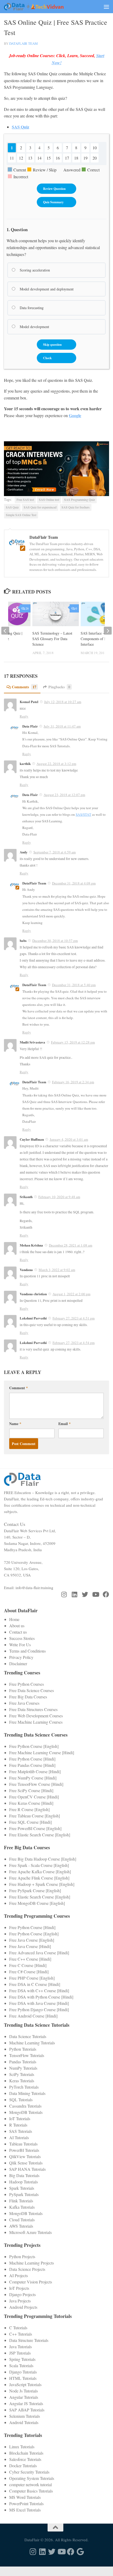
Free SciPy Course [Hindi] (31, 1790)
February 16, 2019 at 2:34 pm (73, 1082)
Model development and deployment (46, 289)
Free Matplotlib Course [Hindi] (35, 1771)
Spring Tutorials (22, 2359)
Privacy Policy (21, 1657)
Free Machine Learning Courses (36, 1722)
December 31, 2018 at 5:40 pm (74, 985)
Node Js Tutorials (24, 2391)
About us (17, 1626)
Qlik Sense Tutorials (26, 2163)
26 (27, 608)
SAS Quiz (12, 507)
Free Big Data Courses (28, 1697)
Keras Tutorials (22, 2081)
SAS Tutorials (21, 2131)
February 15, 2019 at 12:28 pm (73, 1042)
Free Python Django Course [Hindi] (39, 2009)
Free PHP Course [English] (32, 1978)
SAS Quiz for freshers (76, 507)
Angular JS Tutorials (26, 2403)
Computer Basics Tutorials (31, 2491)
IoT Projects (19, 2288)
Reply (24, 716)
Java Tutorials (20, 2347)
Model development (34, 327)
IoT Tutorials (20, 2118)
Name (15, 1424)
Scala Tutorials (21, 2365)
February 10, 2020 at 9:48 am (59, 1197)
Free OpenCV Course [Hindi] (34, 1797)
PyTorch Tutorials (24, 2087)
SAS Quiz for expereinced (40, 507)
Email (65, 1424)
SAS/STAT (83, 814)
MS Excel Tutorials (25, 2510)
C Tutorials (18, 2328)
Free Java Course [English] (32, 1940)
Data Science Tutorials (28, 2036)
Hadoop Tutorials (24, 2182)
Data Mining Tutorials (27, 2093)
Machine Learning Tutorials (32, 2043)
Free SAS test (25, 500)
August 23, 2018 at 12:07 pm (64, 795)
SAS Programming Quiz (79, 500)
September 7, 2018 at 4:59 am (55, 852)
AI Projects (19, 2275)
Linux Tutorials (22, 2447)
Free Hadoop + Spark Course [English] (42, 1884)
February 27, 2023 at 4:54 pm (74, 1343)
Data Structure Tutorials (29, 2340)
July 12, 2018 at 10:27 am (63, 702)
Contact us (18, 1632)
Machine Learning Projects (32, 2263)
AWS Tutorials (21, 2226)
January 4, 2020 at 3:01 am (69, 1139)
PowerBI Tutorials (24, 2150)
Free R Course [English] (29, 1809)
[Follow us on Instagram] (64, 1594)
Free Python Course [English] (34, 1746)
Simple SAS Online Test (21, 515)
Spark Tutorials (22, 2188)
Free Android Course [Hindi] (33, 2016)
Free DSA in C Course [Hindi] (35, 1984)
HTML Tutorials (23, 2378)
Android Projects (23, 2307)
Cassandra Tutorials (25, 2106)
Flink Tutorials (21, 2201)
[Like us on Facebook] (106, 1594)
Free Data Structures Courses (33, 1709)
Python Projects (22, 2256)
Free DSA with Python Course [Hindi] (41, 1997)
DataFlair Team (24, 43)
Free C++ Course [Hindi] (30, 1959)
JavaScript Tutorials (25, 2384)
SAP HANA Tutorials (27, 2169)
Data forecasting (31, 308)
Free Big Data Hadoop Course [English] (43, 1859)
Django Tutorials (23, 2372)
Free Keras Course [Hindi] (31, 1803)
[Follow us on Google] (80, 2552)
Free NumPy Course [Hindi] (33, 1778)
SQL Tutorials (21, 2100)
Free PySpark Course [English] (35, 1890)
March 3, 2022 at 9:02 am (57, 1270)
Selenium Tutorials (25, 2416)
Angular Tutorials (24, 2397)
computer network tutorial (30, 2484)
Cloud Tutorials (22, 2220)
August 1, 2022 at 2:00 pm (71, 1294)
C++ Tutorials (21, 2334)
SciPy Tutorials (22, 2074)
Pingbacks (59, 687)
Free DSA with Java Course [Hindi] (39, 2003)
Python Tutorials (23, 2049)
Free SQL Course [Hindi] (30, 1822)
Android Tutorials (24, 2422)
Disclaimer (18, 1663)
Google (75, 415)
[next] (108, 631)
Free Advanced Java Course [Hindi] (39, 1953)
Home (14, 1619)
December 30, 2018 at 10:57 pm (55, 941)
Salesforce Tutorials (25, 2459)
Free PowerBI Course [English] (35, 1828)
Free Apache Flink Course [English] (39, 1878)
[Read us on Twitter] (85, 1594)
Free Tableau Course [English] (35, 1816)
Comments (24, 687)
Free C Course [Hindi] (28, 1965)
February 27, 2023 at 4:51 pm (74, 1318)
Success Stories (22, 1638)
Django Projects (22, 2294)
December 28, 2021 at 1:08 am (71, 1245)
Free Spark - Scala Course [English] (39, 1865)
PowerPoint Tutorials (26, 2503)
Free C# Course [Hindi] (29, 1972)
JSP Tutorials (20, 2353)
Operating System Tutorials (32, 2478)
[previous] (5, 631)
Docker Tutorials (23, 2466)
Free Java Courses (24, 1703)
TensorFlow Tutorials (27, 2055)
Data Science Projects (27, 2269)
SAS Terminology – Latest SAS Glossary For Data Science (52, 639)
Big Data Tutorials (24, 2175)
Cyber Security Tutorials (29, 2472)
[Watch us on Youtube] (95, 1594)
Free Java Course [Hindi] (30, 1946)
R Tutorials (18, 2125)
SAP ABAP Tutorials (27, 2410)
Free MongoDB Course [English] (37, 1903)
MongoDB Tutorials (26, 2112)
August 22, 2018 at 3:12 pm (56, 764)
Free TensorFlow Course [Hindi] (36, 1784)
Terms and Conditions (27, 1651)
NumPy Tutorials (23, 2068)
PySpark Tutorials (24, 2194)
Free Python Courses (27, 1684)
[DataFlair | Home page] (44, 7)
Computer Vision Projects (31, 2282)
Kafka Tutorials (22, 2207)
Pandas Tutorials (23, 2062)
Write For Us (20, 1645)
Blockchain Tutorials (26, 2453)
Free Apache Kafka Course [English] (40, 1872)
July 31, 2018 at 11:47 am (62, 726)
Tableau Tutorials (23, 2144)
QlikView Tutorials (25, 2156)
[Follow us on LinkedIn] (74, 1594)
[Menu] (106, 7)
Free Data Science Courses (32, 1690)
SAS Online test (49, 500)
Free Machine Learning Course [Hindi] (42, 1752)
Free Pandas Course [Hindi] (32, 1765)
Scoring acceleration (34, 270)
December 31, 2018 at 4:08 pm (74, 883)
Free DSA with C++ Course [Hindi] (39, 1991)
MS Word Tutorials (25, 2497)
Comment (19, 1388)
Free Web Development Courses (36, 1716)
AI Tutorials (19, 2137)
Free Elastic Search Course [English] (40, 1835)
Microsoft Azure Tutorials (30, 2232)
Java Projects (20, 2301)
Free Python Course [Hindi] (32, 1759)
